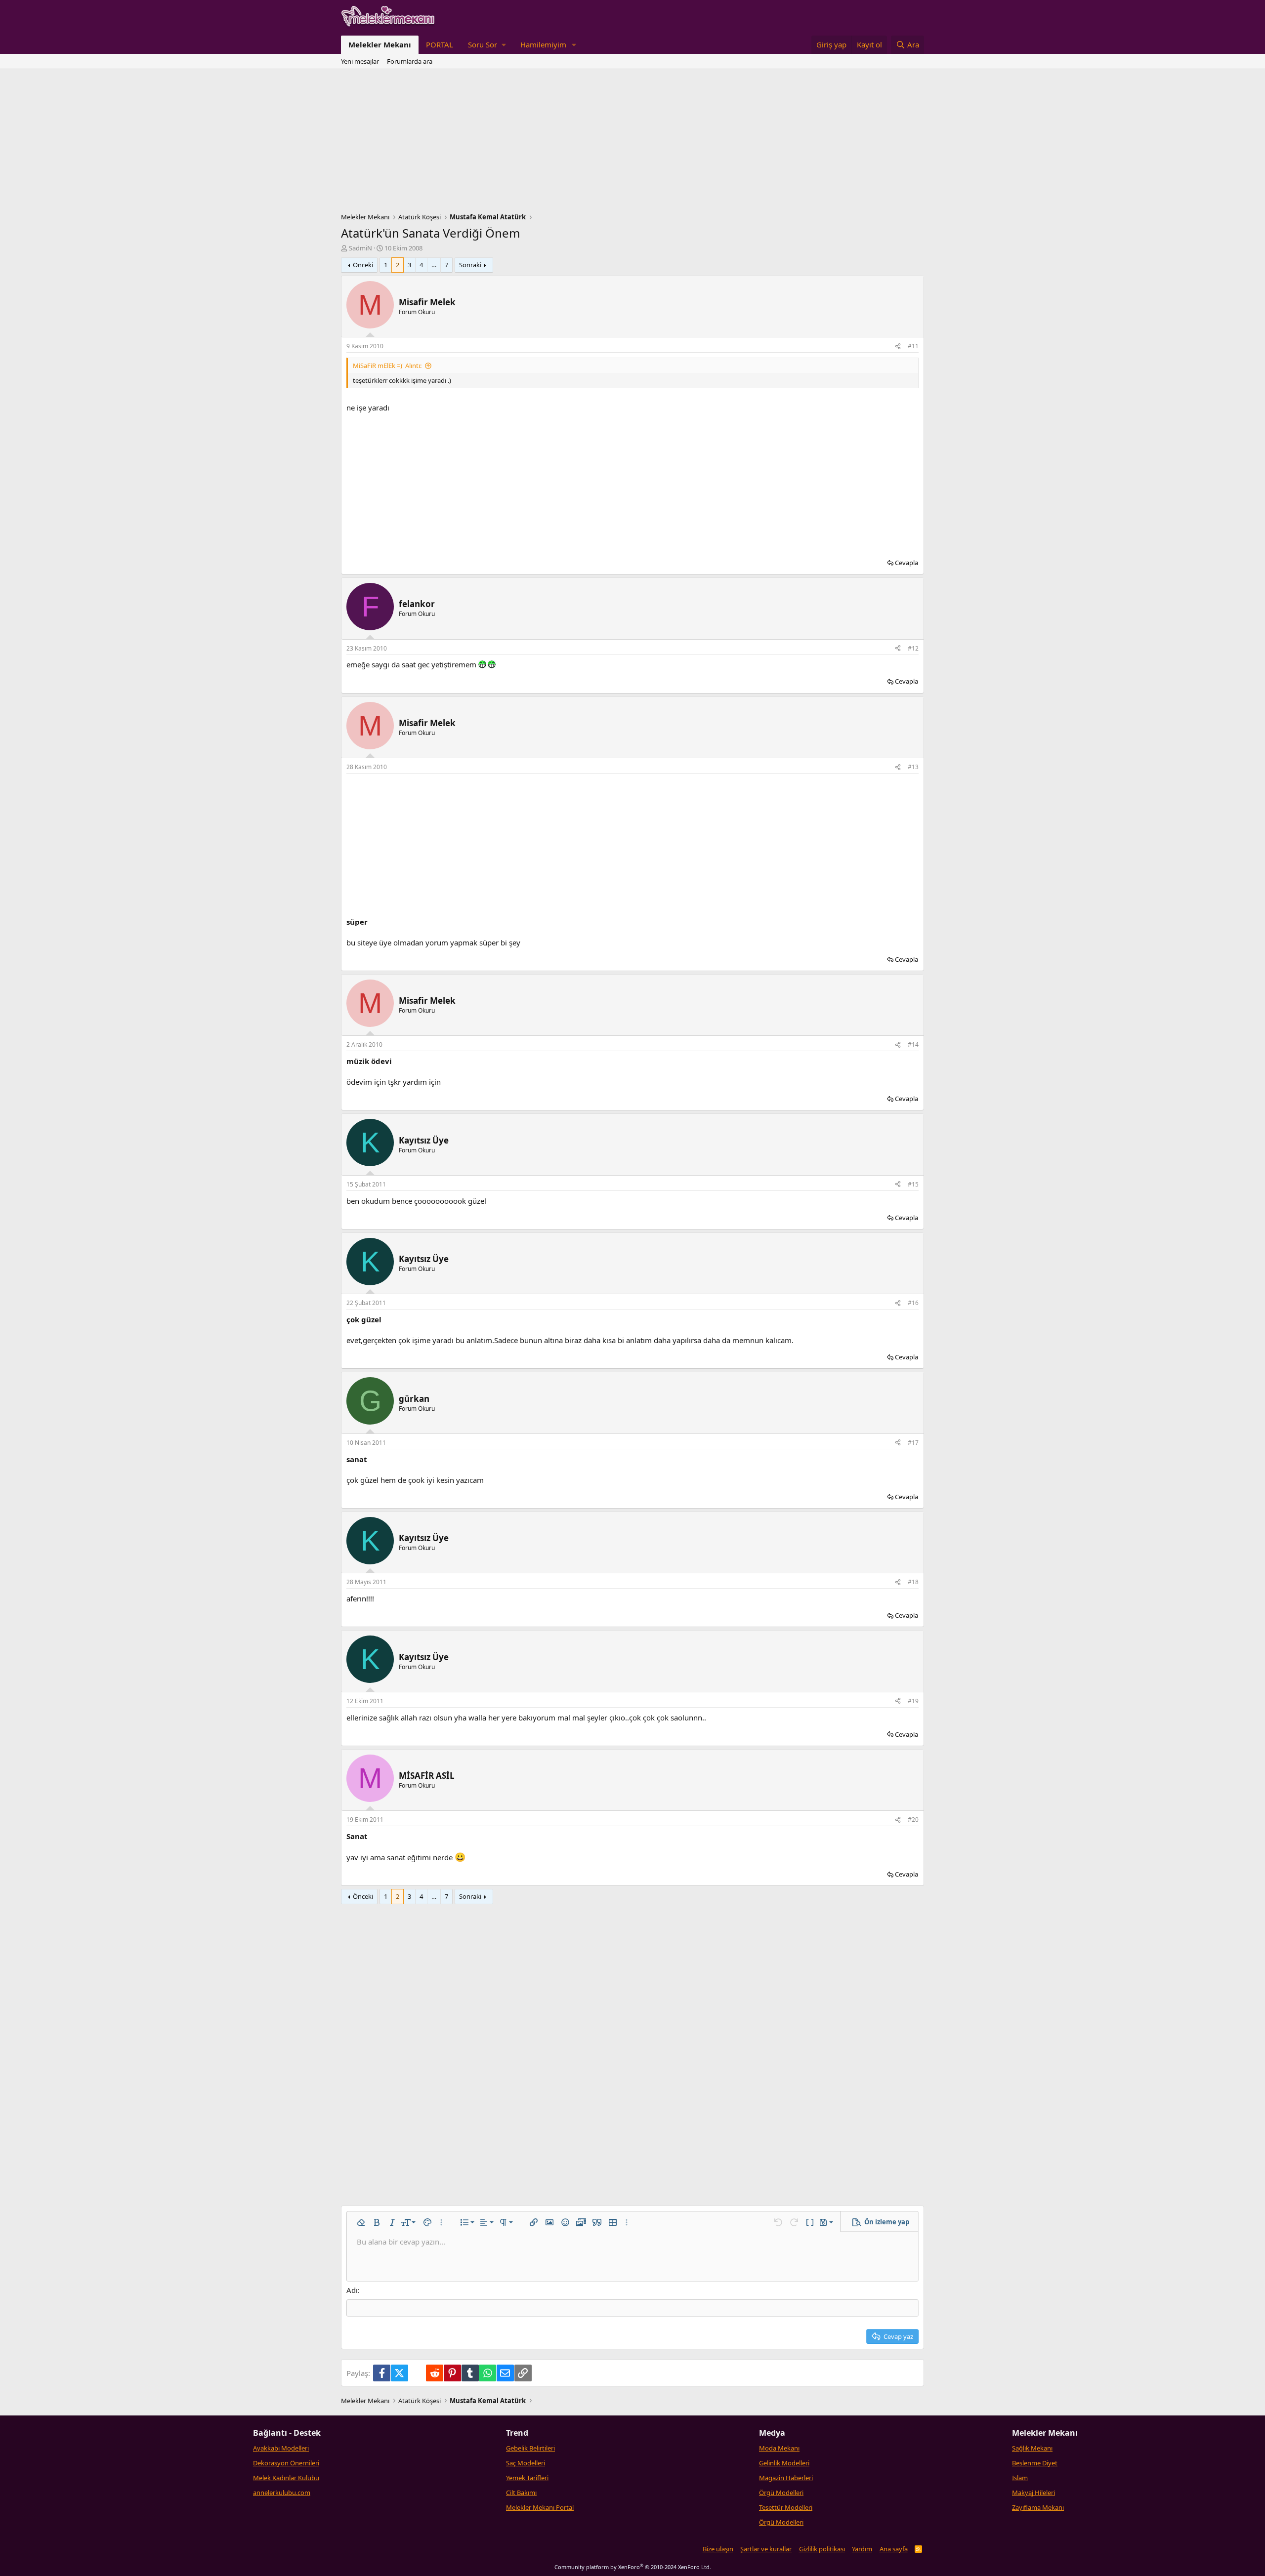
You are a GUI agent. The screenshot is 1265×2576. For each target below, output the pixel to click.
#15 (913, 1184)
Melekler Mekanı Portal (540, 2507)
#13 (913, 767)
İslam (1020, 2478)
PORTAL (440, 44)
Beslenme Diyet (1035, 2463)
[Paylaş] (898, 347)
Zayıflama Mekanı (1038, 2507)
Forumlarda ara (410, 61)
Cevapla (907, 563)
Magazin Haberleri (786, 2478)
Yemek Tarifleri (527, 2478)
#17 (913, 1443)
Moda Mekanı (779, 2448)
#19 (913, 1701)
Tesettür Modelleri (786, 2507)
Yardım (862, 2549)
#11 (913, 346)
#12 (913, 648)
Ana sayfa (894, 2549)
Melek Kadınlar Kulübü (286, 2478)
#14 (913, 1044)
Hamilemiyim (543, 44)
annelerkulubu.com (282, 2493)
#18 (913, 1582)
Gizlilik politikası (822, 2549)
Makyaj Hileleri (1033, 2493)
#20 (913, 1820)
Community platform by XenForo (633, 2567)
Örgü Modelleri (781, 2493)
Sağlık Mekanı (1032, 2448)
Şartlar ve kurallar (766, 2549)
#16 (913, 1303)
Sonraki (470, 265)
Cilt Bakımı (521, 2493)
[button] (487, 45)
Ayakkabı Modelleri (281, 2448)
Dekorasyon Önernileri (286, 2463)
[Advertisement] (632, 143)
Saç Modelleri (526, 2463)
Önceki (363, 265)
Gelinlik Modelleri (784, 2463)
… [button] (434, 265)
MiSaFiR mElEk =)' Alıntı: (387, 366)
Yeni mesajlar (360, 61)
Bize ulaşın (718, 2549)
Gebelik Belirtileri (530, 2448)
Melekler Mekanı (380, 44)
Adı (352, 2290)
